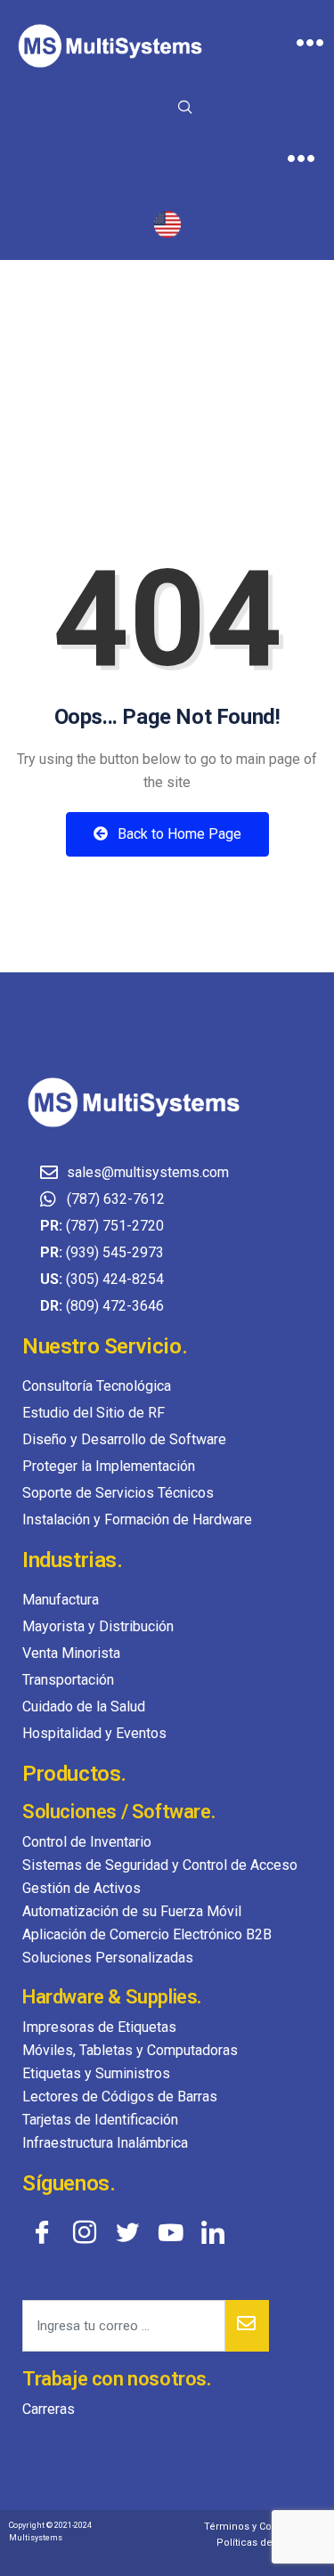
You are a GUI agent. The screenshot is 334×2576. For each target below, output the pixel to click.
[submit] (247, 2326)
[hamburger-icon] (310, 45)
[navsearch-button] (185, 109)
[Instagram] (85, 2231)
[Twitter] (127, 2231)
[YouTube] (170, 2231)
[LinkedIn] (213, 2231)
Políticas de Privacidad (271, 2543)
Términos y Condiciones (262, 2527)
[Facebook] (42, 2231)
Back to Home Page (178, 834)
